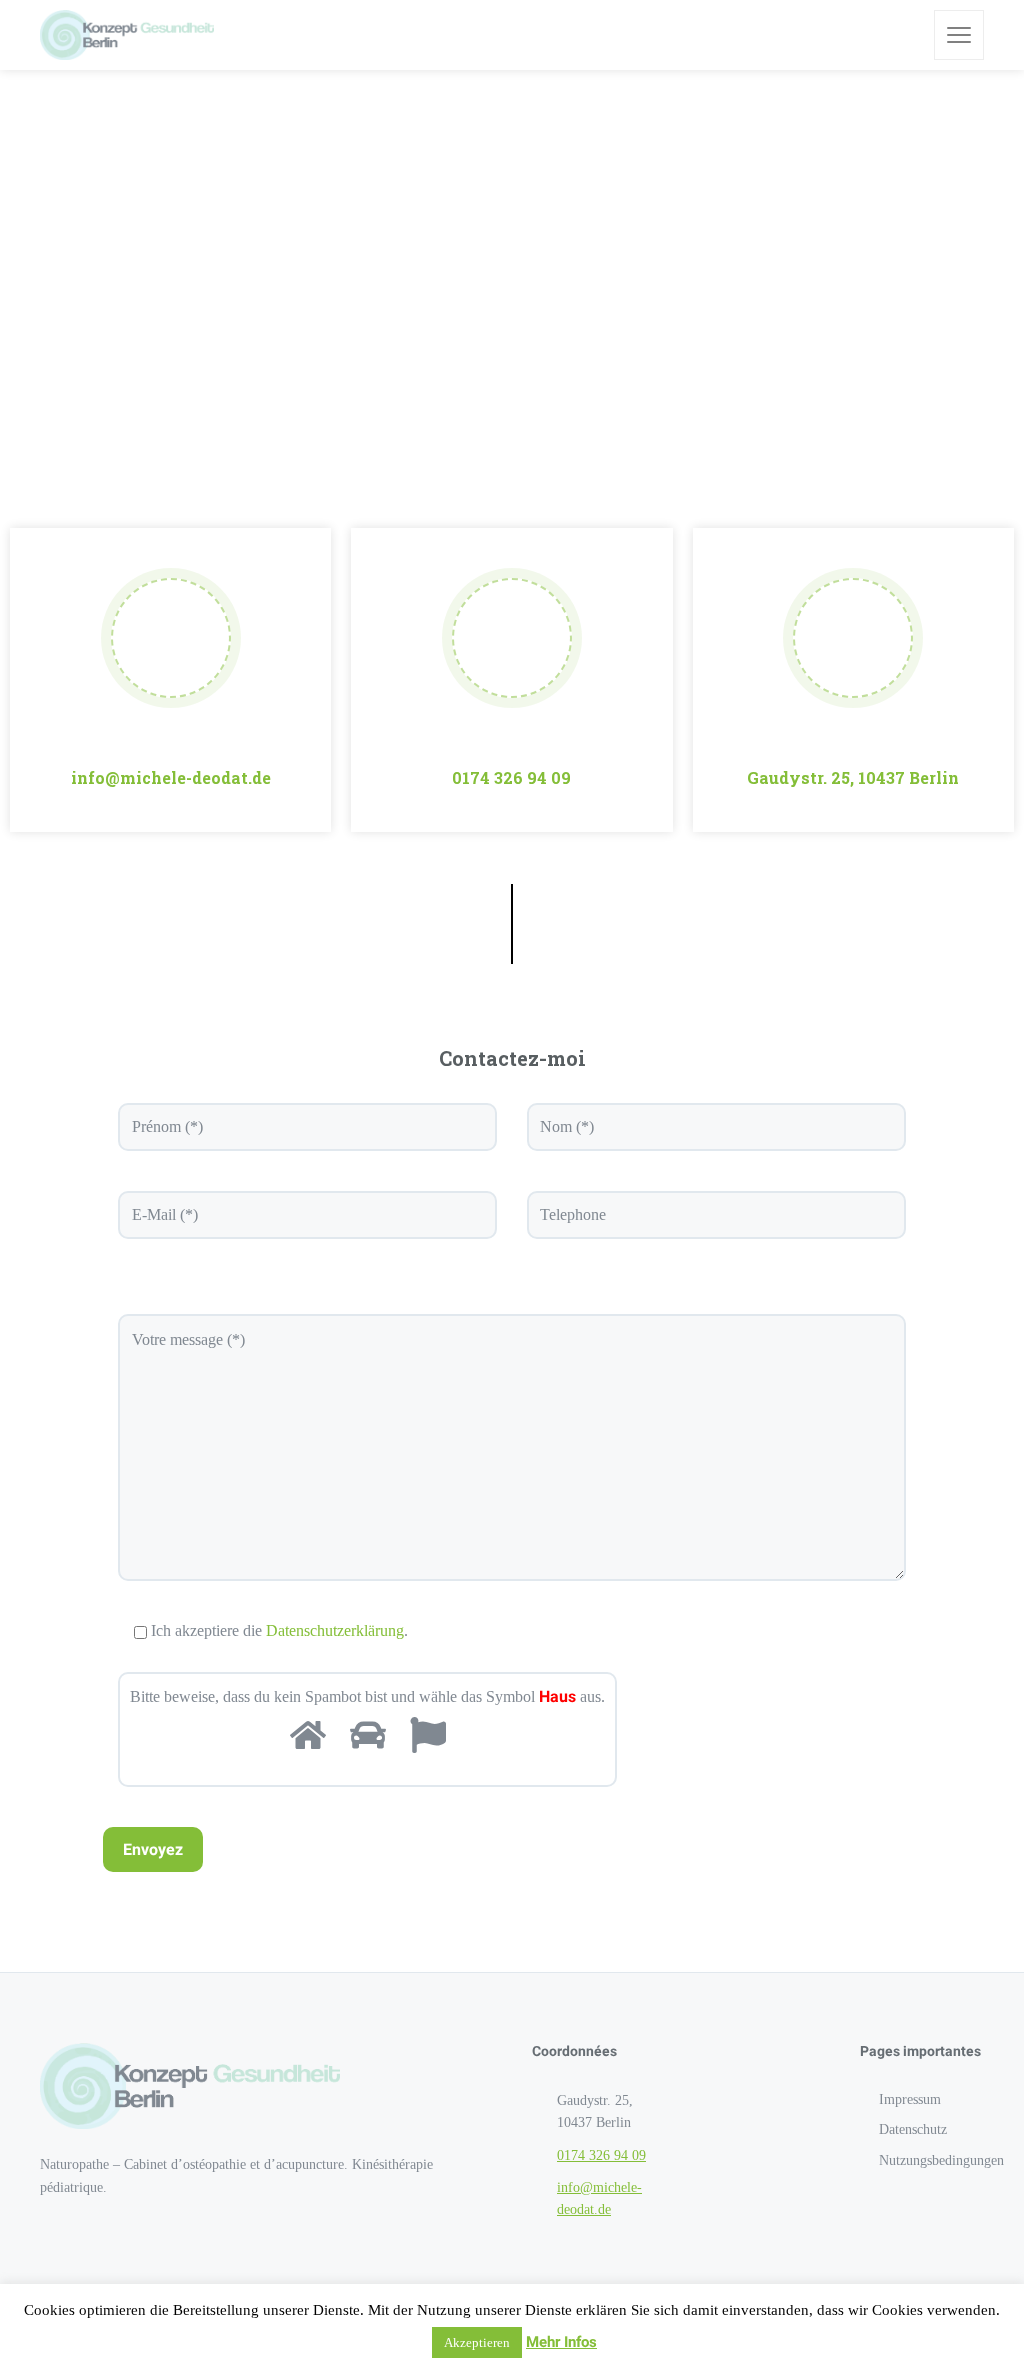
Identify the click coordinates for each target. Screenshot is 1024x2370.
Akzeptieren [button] (477, 2342)
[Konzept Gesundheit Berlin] (127, 35)
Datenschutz (913, 2129)
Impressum (910, 2099)
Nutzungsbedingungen (941, 2160)
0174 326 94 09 (511, 777)
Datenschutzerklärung (335, 1630)
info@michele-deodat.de (171, 777)
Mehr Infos (561, 2342)
